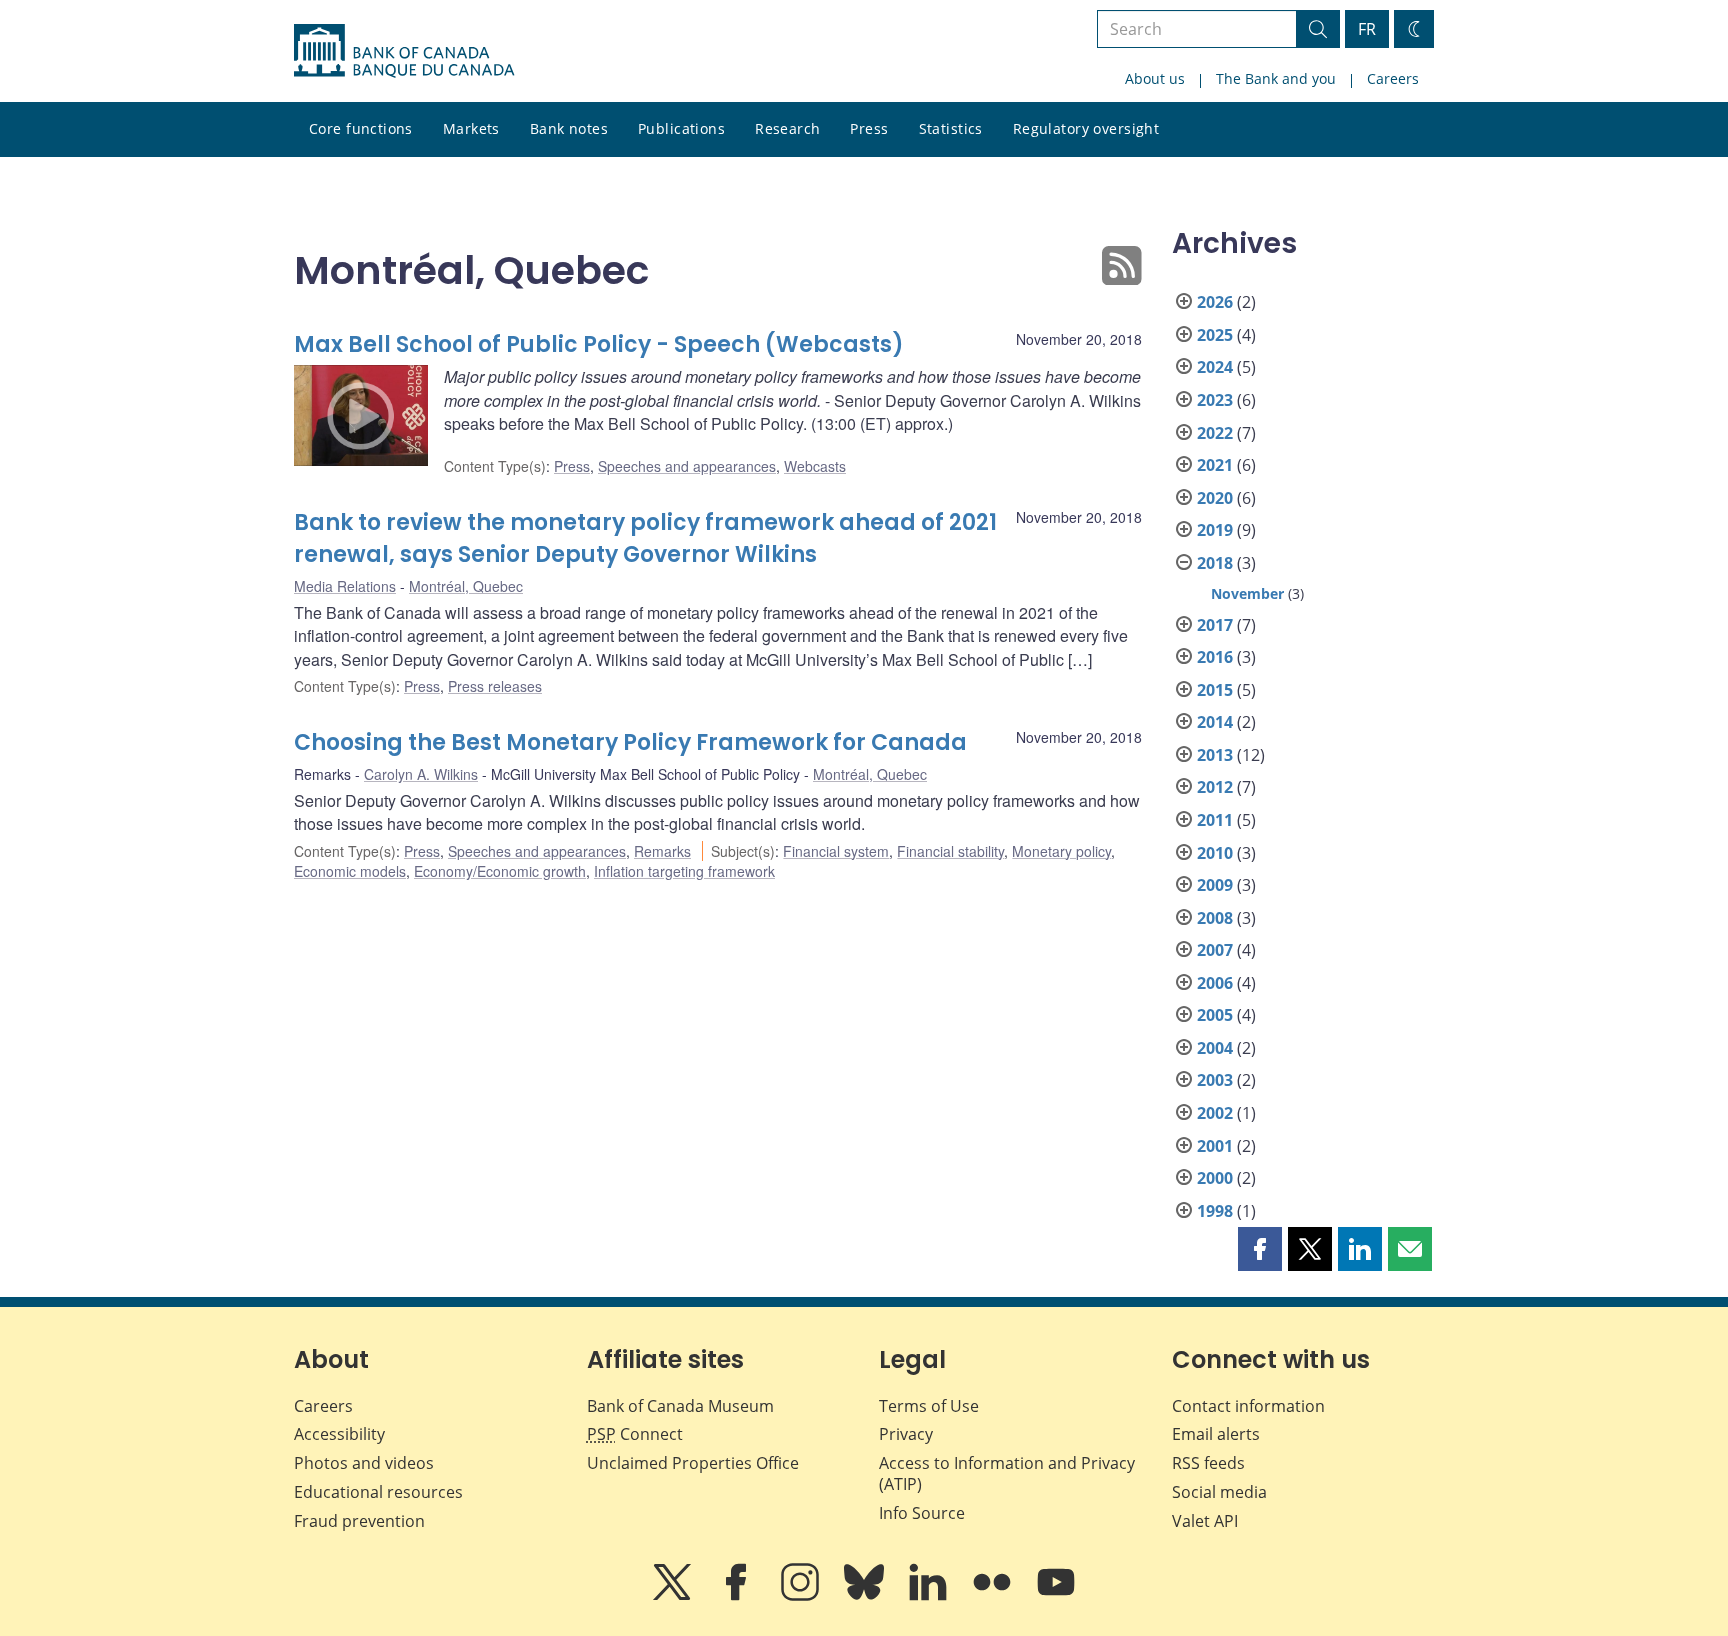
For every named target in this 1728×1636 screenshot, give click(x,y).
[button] (1260, 1249)
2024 (1215, 367)
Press (869, 128)
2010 (1215, 853)
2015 (1215, 690)
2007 (1215, 950)
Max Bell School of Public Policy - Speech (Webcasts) (599, 344)
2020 (1215, 498)
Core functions (361, 128)
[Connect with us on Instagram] (802, 1596)
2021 (1215, 465)
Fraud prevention (359, 1521)
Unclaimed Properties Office (693, 1463)
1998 (1215, 1211)
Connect (635, 1434)
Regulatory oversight (1086, 128)
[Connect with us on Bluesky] (866, 1596)
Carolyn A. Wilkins (421, 774)
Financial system (836, 851)
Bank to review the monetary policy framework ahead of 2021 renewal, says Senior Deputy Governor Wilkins (645, 538)
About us (1155, 78)
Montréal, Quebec (466, 586)
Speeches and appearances (687, 466)
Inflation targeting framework (684, 871)
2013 (1215, 755)
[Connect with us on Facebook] (738, 1596)
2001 (1215, 1146)
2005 (1215, 1015)
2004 (1215, 1048)
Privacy (906, 1434)
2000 (1215, 1178)
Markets (471, 128)
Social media (1219, 1492)
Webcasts (815, 466)
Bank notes (569, 128)
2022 (1215, 433)
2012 (1215, 787)
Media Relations (345, 586)
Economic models (350, 871)
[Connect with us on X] (674, 1596)
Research (787, 128)
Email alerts (1216, 1434)
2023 (1215, 400)
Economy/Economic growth (500, 871)
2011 (1215, 820)
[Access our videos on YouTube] (1056, 1596)
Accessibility (339, 1434)
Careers (1393, 78)
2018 (1215, 563)
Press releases (495, 686)
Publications (681, 128)
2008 (1215, 918)
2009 (1215, 885)
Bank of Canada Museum (680, 1406)
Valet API (1205, 1521)
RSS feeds (1208, 1463)
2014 (1215, 722)
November (1247, 593)
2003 (1215, 1080)
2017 (1215, 625)
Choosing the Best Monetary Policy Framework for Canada (630, 742)
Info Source (922, 1513)
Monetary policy (1061, 851)
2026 (1215, 302)
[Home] (404, 51)
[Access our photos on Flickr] (994, 1596)
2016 (1215, 657)
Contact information (1248, 1406)
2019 (1215, 530)
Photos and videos (364, 1463)
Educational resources (378, 1492)
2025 (1215, 335)
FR (1367, 29)
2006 (1215, 983)
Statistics (951, 128)
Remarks (662, 851)
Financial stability (950, 851)
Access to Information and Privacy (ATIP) (1007, 1473)
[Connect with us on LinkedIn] (930, 1596)
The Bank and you (1276, 78)
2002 (1215, 1113)
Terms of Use (929, 1406)
